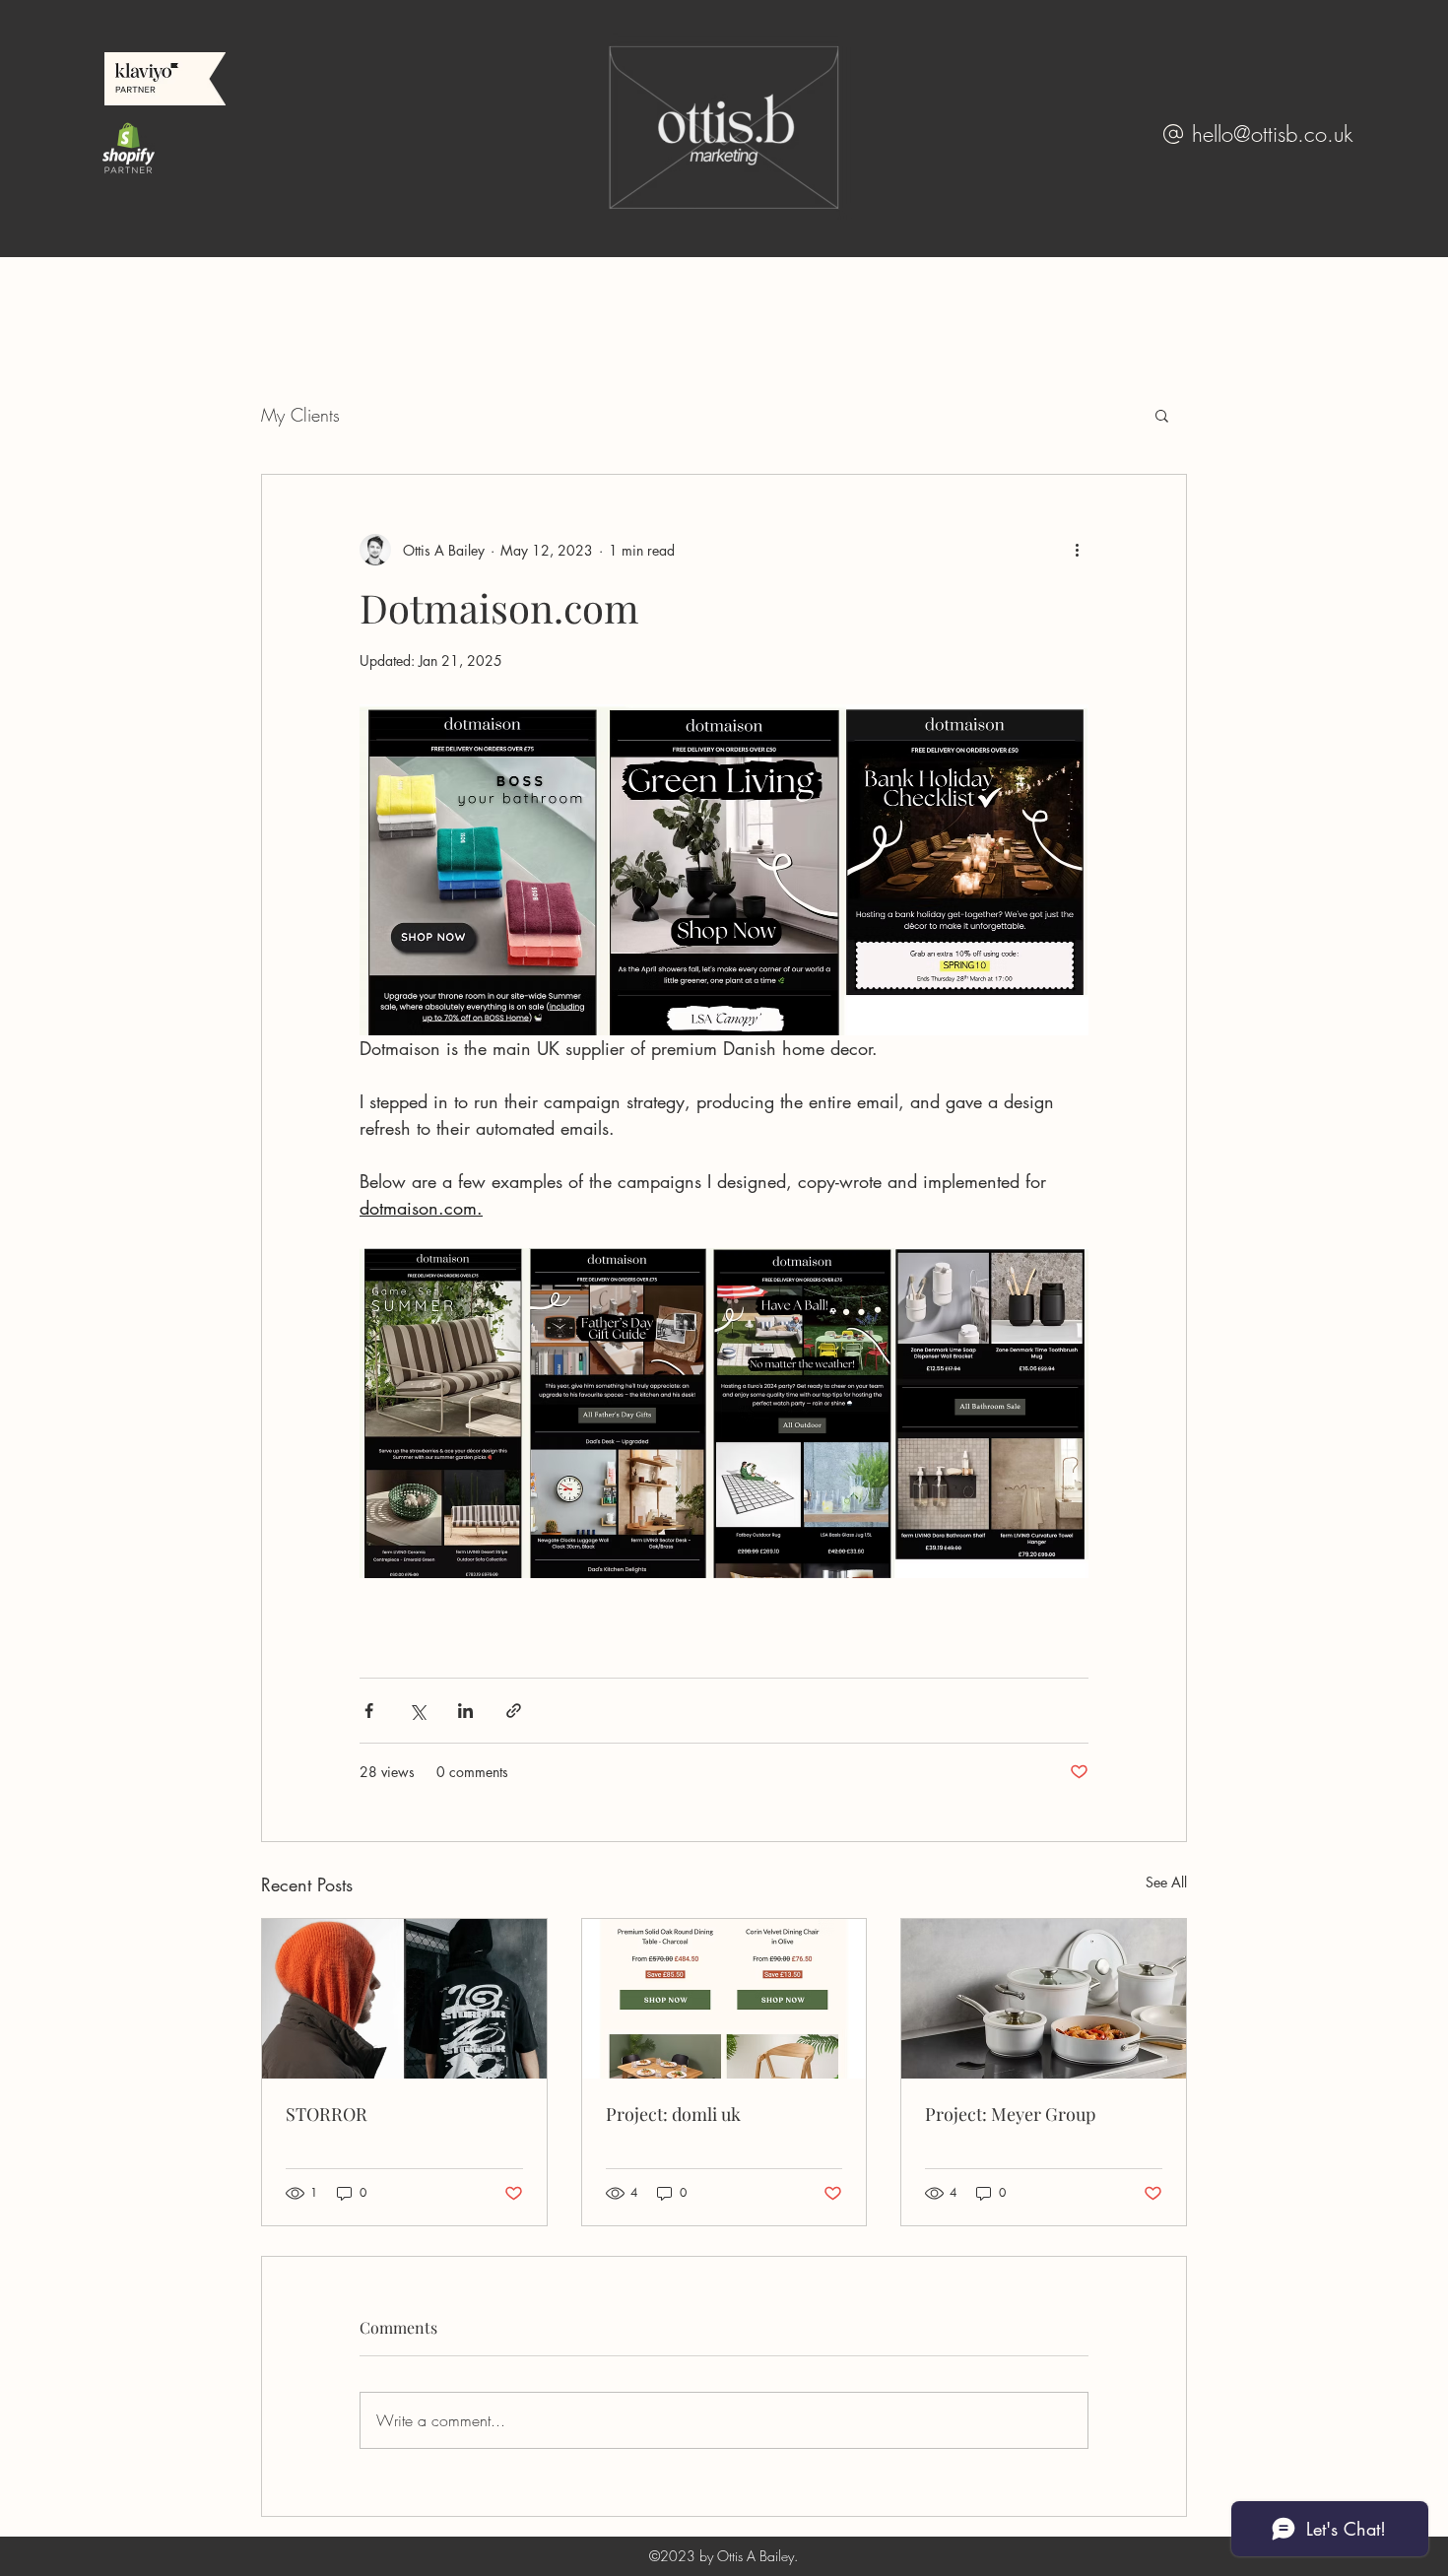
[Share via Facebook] (369, 1711)
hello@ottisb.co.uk (1272, 134)
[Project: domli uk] (724, 1999)
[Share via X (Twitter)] (417, 1711)
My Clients (300, 415)
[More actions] (1077, 550)
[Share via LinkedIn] (465, 1711)
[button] (1162, 415)
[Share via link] (514, 1711)
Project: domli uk (673, 2114)
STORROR (327, 2114)
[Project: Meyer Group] (1044, 1999)
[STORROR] (404, 1999)
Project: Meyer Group (1010, 2114)
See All (1166, 1882)
